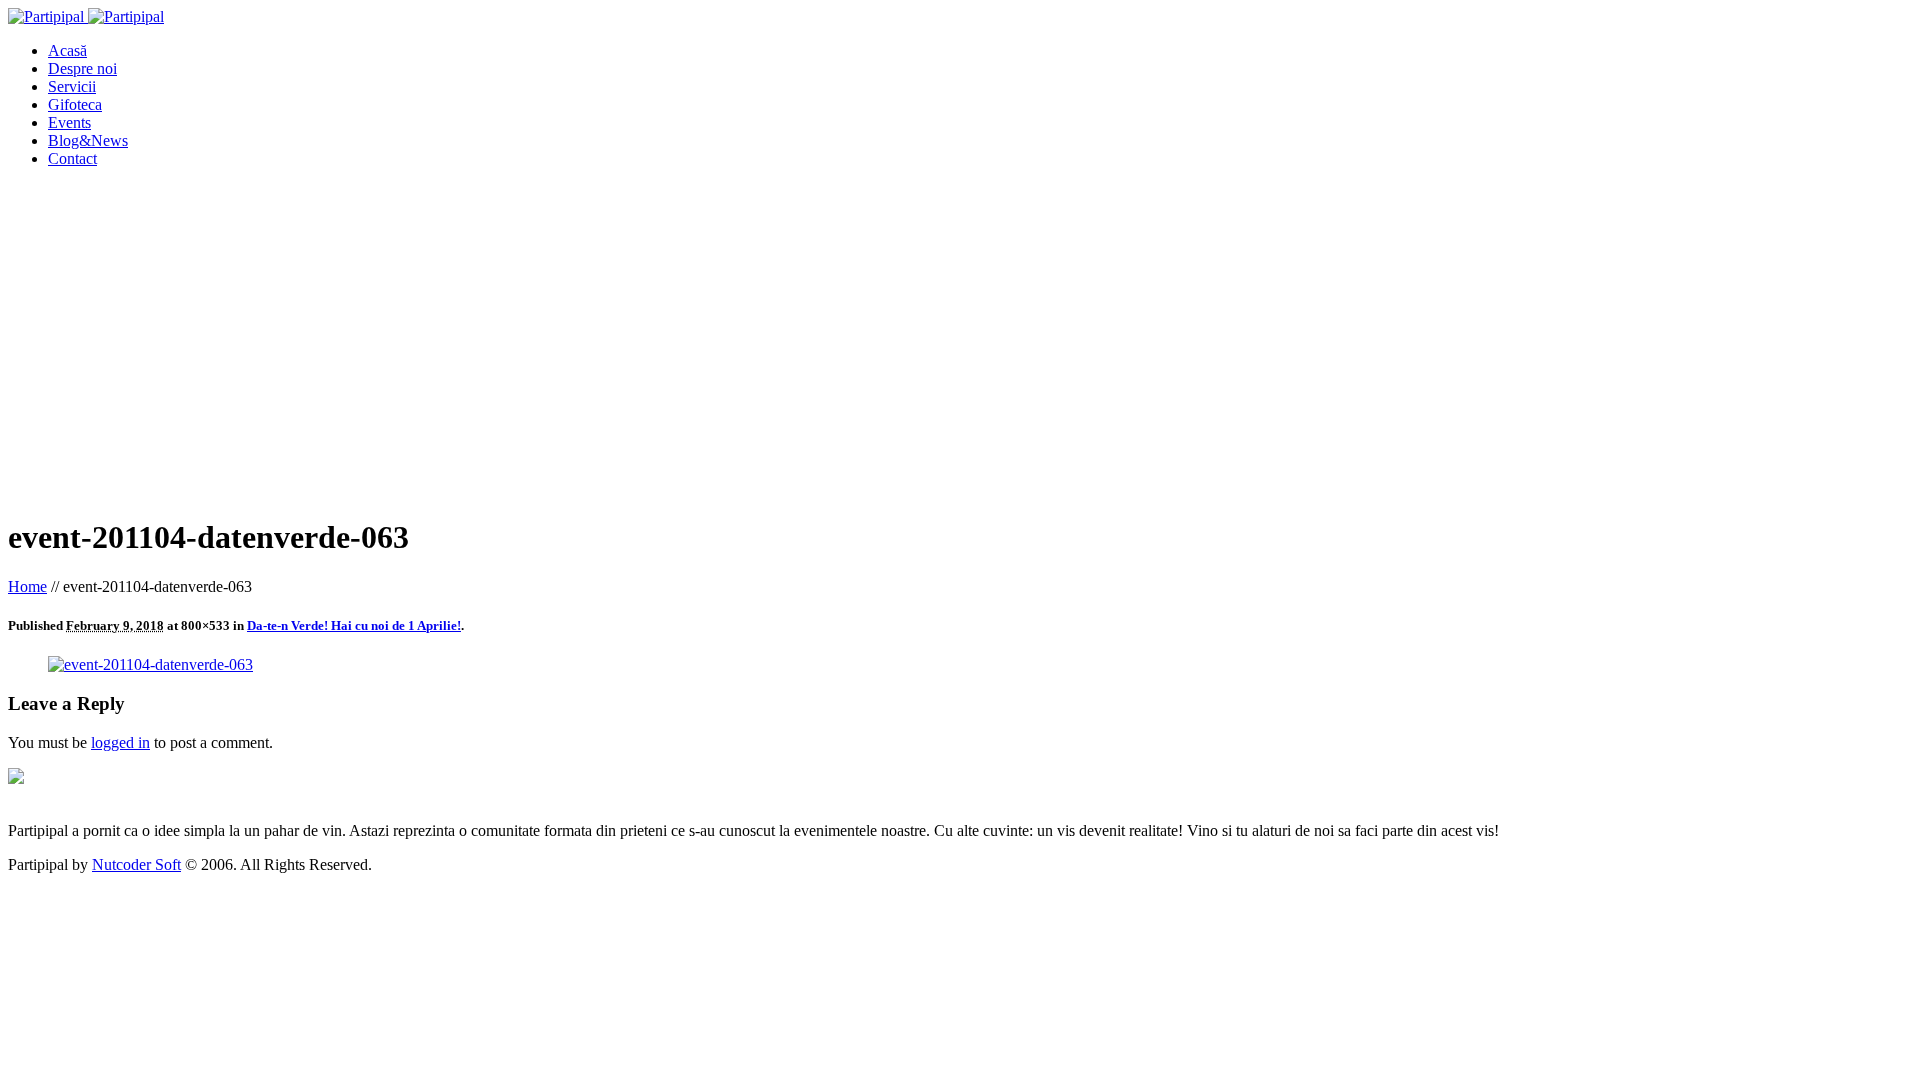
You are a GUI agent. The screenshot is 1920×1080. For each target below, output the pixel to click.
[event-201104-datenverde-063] (150, 664)
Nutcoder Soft (136, 864)
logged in (120, 742)
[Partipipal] (86, 16)
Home (27, 586)
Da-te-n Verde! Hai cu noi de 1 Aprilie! (354, 625)
